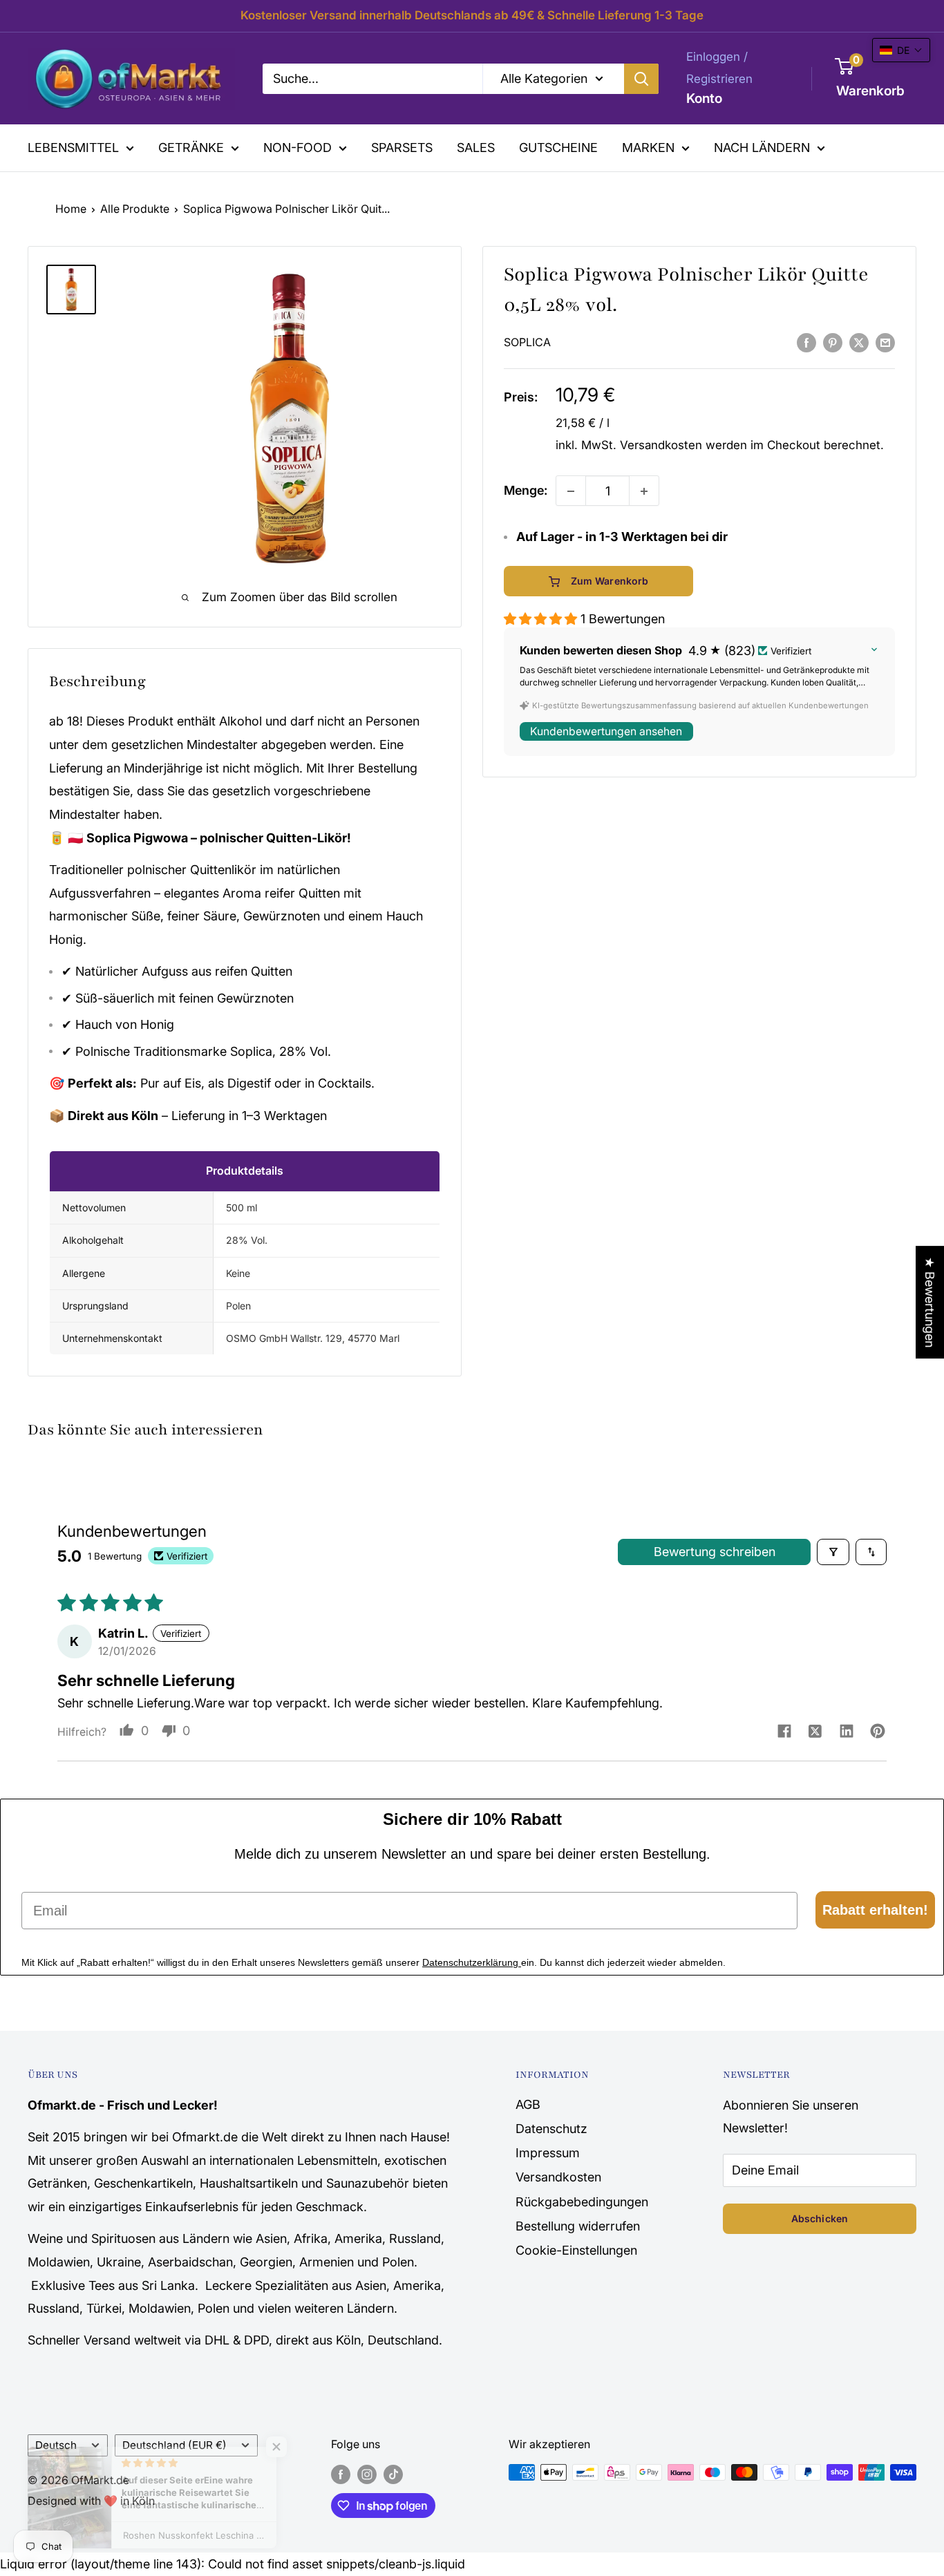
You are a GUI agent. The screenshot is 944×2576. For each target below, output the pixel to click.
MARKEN (648, 148)
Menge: (526, 491)
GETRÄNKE (191, 148)
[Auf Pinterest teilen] (833, 342)
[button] (542, 619)
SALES (476, 148)
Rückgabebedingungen (582, 2202)
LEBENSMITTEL (73, 148)
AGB (528, 2104)
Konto (704, 98)
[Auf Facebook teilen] (806, 342)
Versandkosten (661, 445)
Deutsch (56, 2445)
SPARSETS (402, 148)
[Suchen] (641, 78)
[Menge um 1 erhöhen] (644, 491)
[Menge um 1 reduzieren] (571, 491)
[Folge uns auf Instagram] (367, 2474)
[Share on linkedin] (846, 1733)
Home (71, 209)
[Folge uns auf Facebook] (341, 2474)
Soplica (527, 343)
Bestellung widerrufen (578, 2226)
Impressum (548, 2153)
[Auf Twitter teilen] (859, 342)
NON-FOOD (298, 148)
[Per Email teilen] (885, 342)
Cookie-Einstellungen (576, 2250)
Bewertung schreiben (715, 1552)
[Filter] (833, 1552)
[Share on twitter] (815, 1733)
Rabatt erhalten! (875, 1910)
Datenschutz (551, 2129)
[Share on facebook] (784, 1732)
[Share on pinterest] (877, 1733)
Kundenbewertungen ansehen (606, 731)
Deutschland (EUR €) (174, 2445)
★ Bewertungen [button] (930, 1302)
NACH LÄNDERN (762, 148)
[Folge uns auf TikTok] (393, 2474)
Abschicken (820, 2218)
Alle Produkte (135, 209)
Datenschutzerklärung (472, 1962)
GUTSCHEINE (558, 148)
